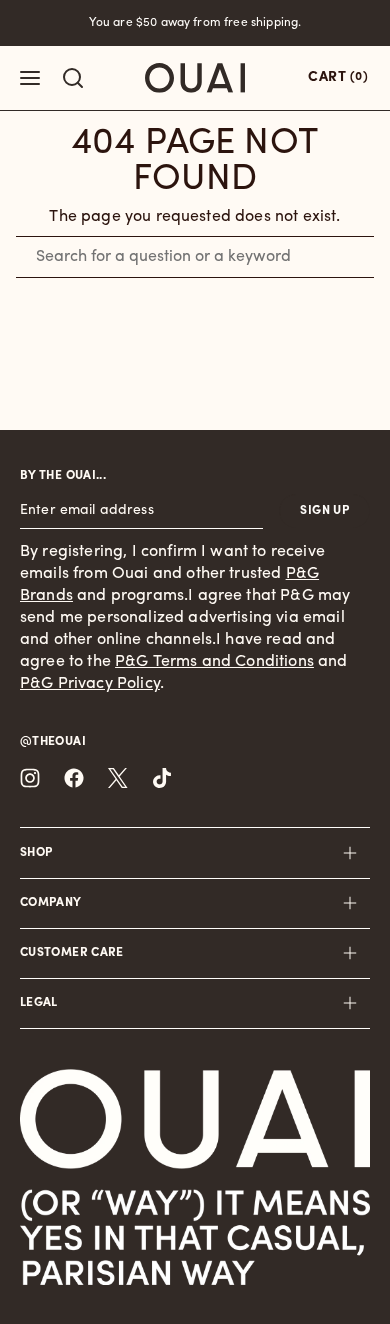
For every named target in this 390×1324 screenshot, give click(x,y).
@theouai (53, 742)
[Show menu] (30, 78)
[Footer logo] (195, 1119)
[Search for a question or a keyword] (73, 78)
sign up (324, 511)
